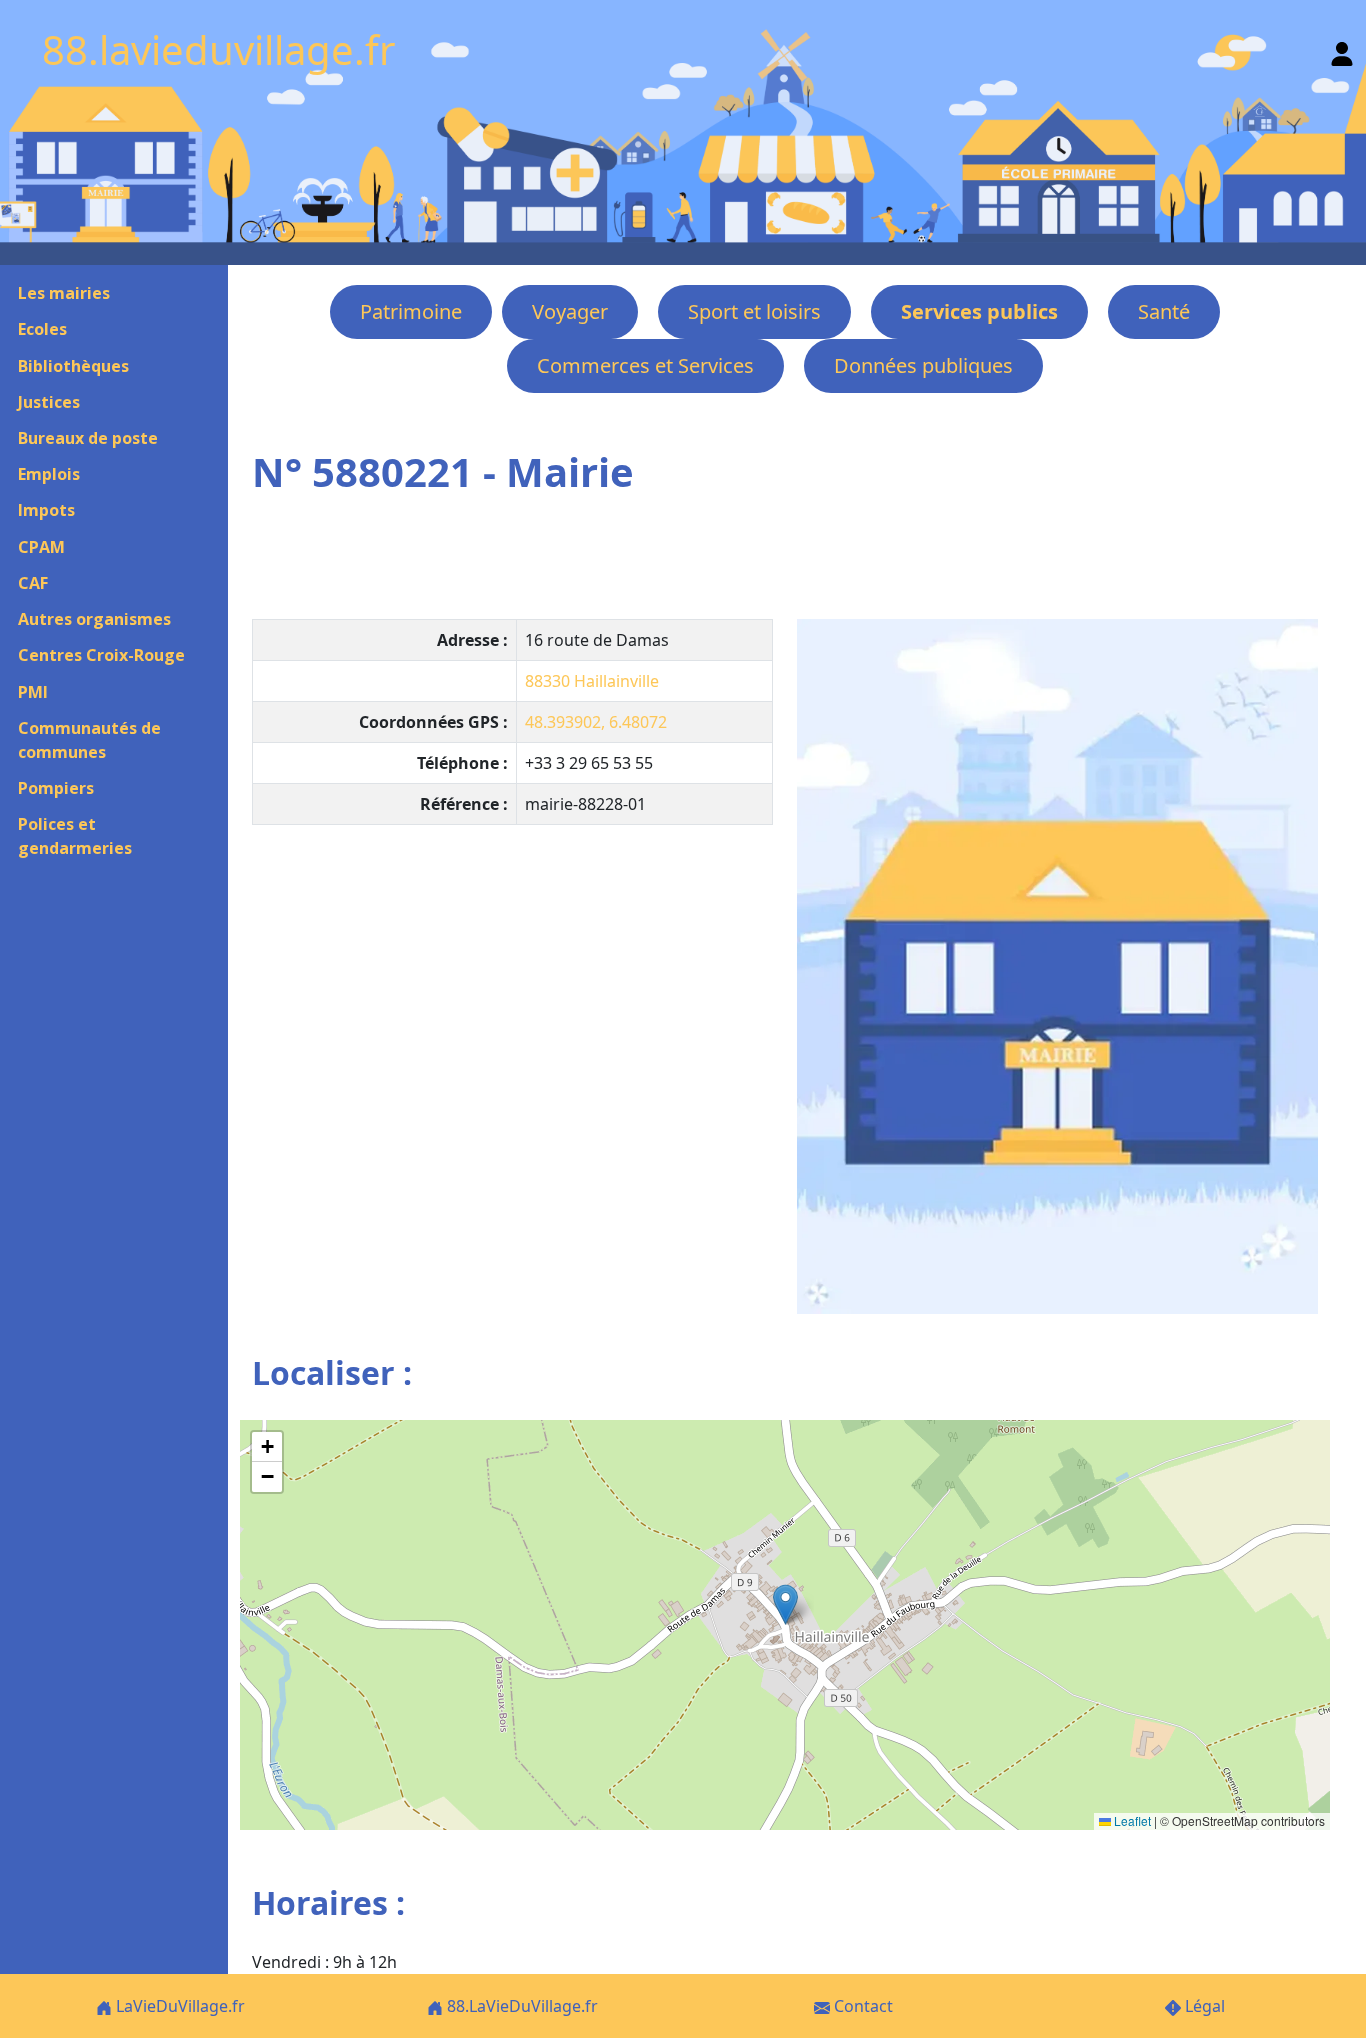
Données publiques (923, 365)
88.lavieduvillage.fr (219, 49)
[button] (785, 1604)
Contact (861, 2006)
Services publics (979, 311)
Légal (1203, 2006)
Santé (1164, 311)
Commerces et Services (645, 365)
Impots (46, 510)
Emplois (49, 474)
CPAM (41, 547)
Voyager (570, 311)
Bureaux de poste (88, 438)
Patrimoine (411, 311)
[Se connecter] (1342, 49)
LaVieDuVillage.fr (178, 2006)
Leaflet (1131, 1820)
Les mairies (64, 293)
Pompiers (56, 788)
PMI (33, 692)
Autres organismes (94, 619)
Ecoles (42, 329)
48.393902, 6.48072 (596, 722)
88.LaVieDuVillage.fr (520, 2006)
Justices (49, 402)
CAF (33, 583)
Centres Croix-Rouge (101, 655)
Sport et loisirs (754, 311)
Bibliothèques (73, 366)
